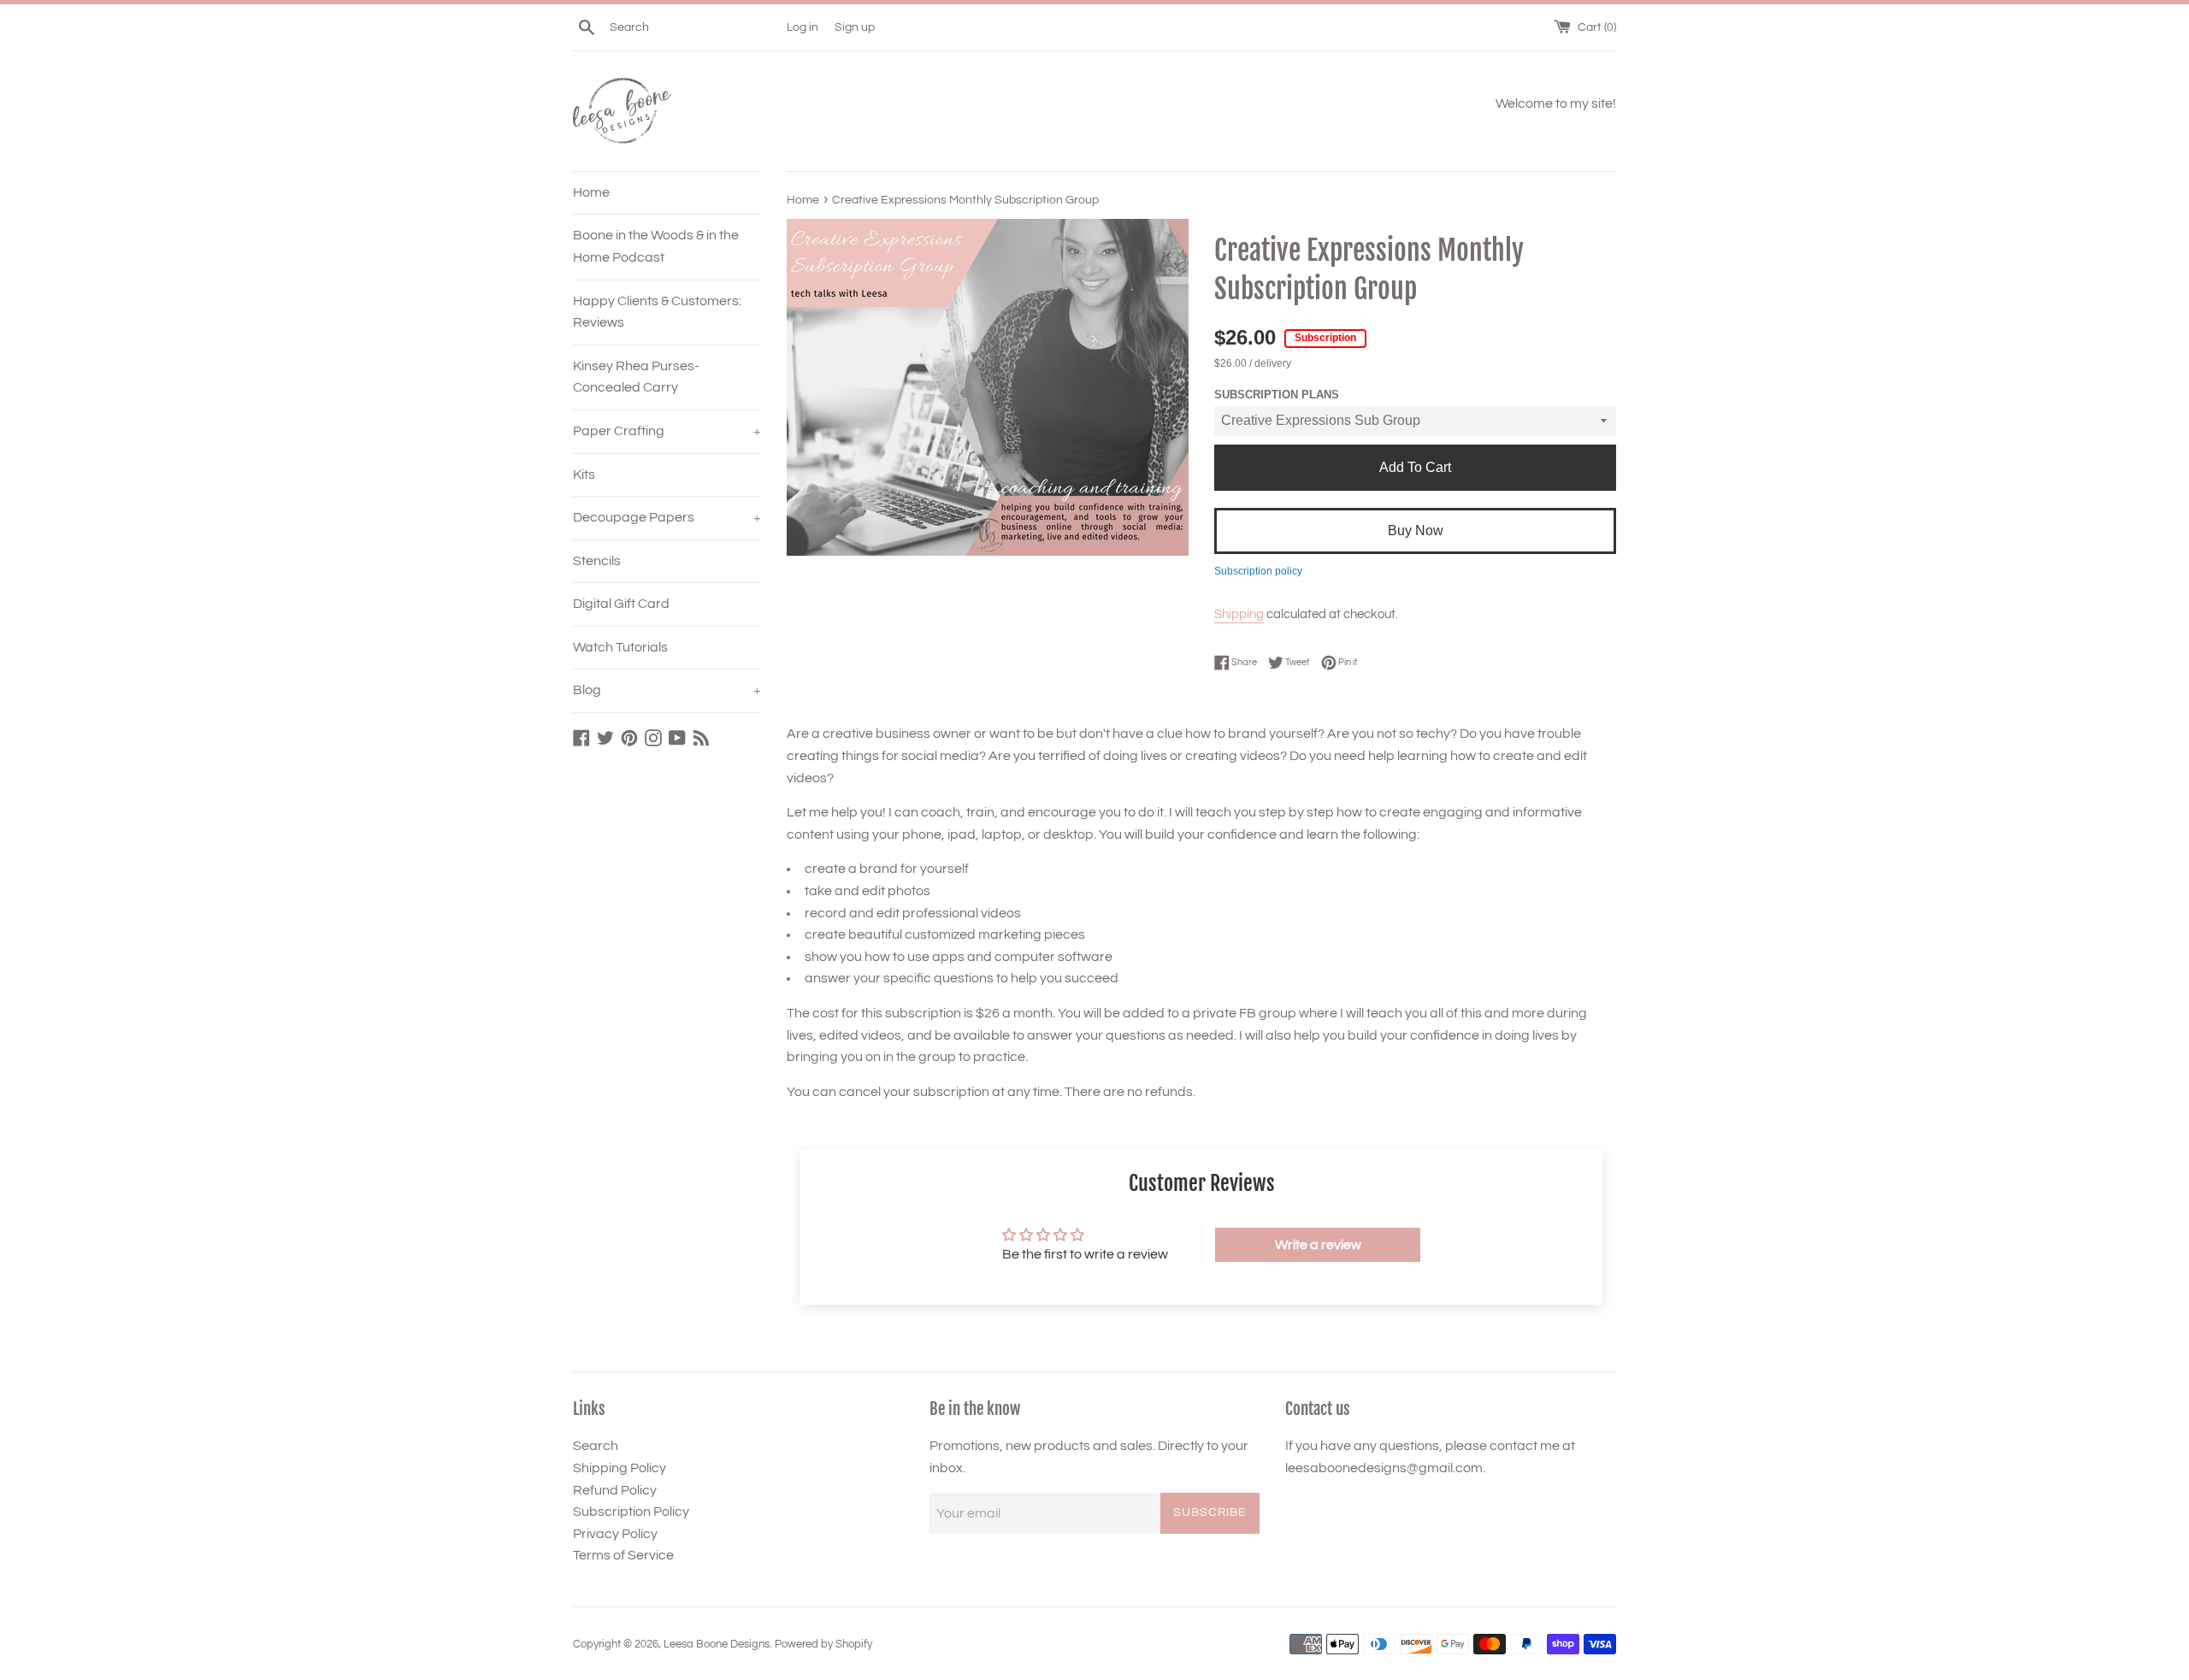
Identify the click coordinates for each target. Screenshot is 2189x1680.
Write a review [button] (1318, 1245)
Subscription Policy (631, 1512)
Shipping (1239, 614)
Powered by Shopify (823, 1645)
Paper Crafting (667, 431)
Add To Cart (1415, 467)
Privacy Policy (615, 1534)
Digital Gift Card (621, 604)
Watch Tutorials (620, 647)
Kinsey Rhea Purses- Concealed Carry (636, 377)
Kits (584, 475)
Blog (667, 690)
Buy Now (1416, 531)
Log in (802, 27)
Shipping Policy (620, 1468)
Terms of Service (623, 1555)
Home (591, 192)
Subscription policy (1258, 571)
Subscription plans (1277, 395)
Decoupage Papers (667, 517)
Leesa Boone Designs (717, 1645)
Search (596, 1446)
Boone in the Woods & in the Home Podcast (656, 246)
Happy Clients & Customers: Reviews (657, 312)
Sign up (855, 27)
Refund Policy (615, 1490)
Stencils (597, 561)
